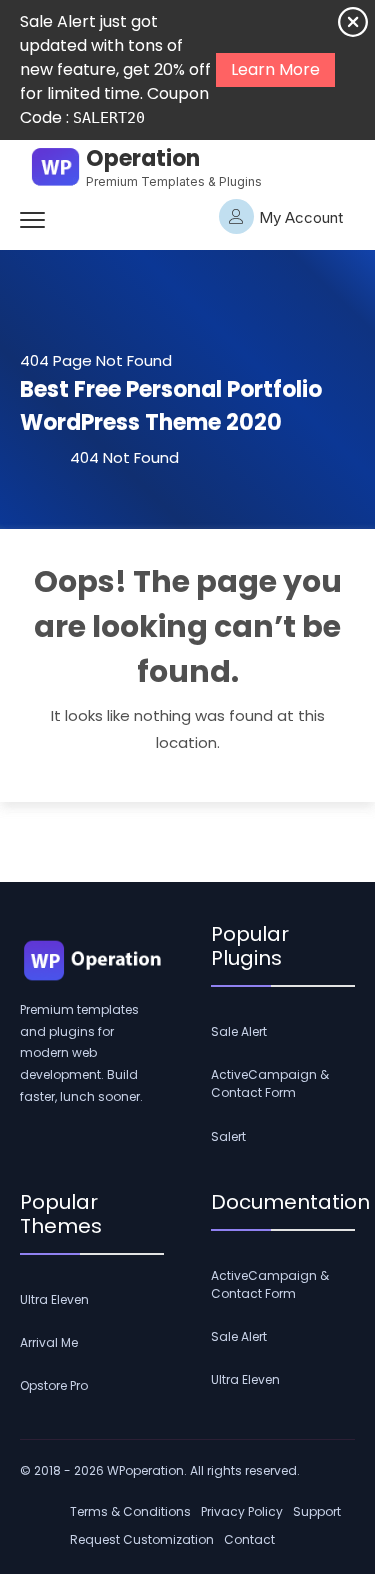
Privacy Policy (242, 1511)
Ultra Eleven (54, 1299)
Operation (143, 158)
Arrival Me (49, 1342)
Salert (228, 1136)
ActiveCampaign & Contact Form (270, 1083)
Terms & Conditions (130, 1511)
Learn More (275, 69)
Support (317, 1511)
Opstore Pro (54, 1385)
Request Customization (142, 1539)
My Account (301, 217)
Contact (249, 1539)
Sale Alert (239, 1031)
